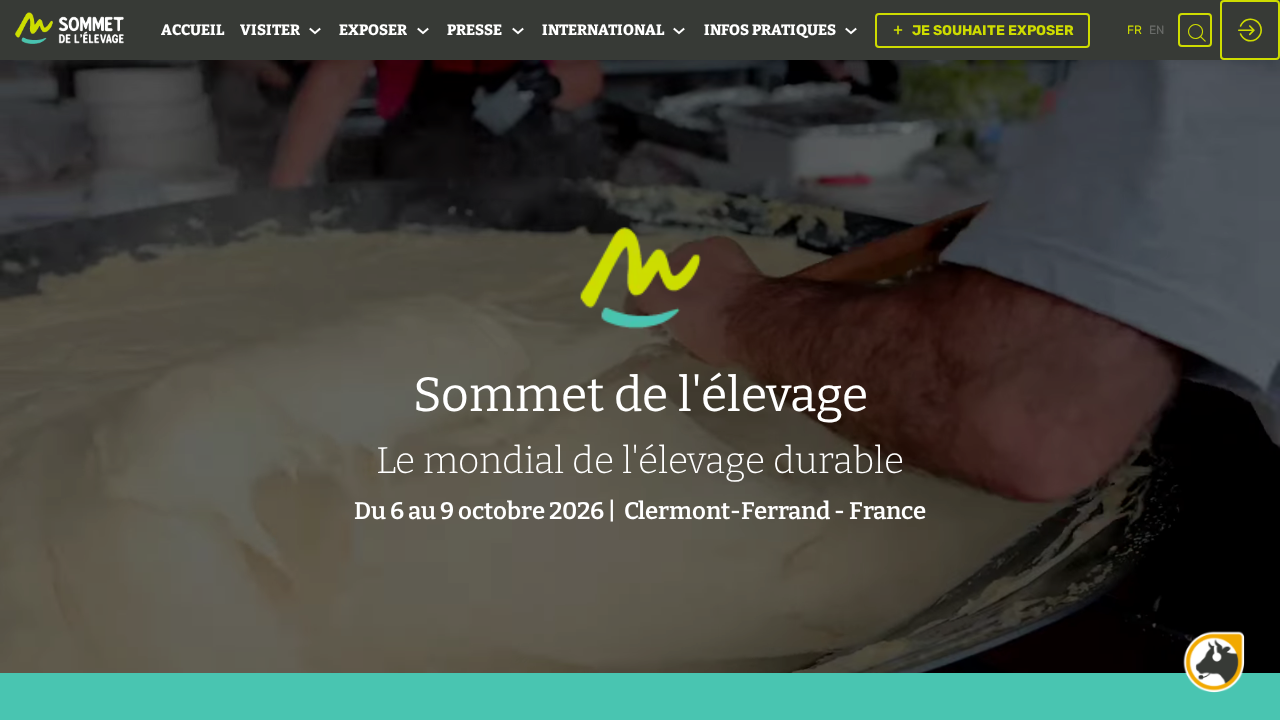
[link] (192, 30)
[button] (982, 30)
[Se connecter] (1250, 30)
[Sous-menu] (315, 31)
